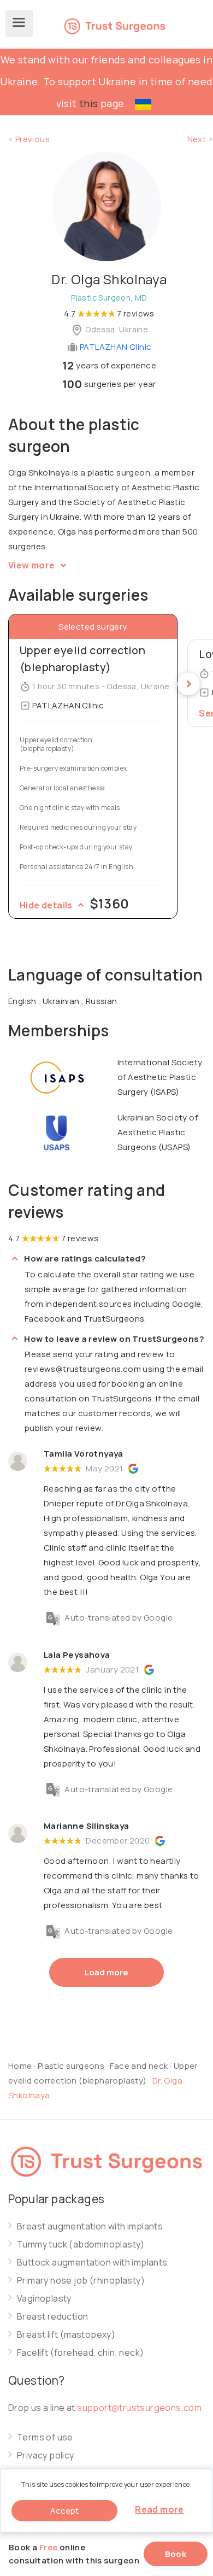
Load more (106, 1972)
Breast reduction (52, 2317)
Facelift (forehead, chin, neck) (80, 2353)
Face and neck (139, 2066)
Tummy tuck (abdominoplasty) (81, 2245)
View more (32, 565)
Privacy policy (46, 2455)
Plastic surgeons (71, 2066)
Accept (64, 2511)
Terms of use (45, 2437)
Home (20, 2066)
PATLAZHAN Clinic (115, 347)
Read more (159, 2509)
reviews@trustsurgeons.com (83, 1369)
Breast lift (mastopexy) (66, 2335)
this (89, 103)
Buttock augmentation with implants (92, 2263)
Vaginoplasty (44, 2299)
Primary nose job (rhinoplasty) (81, 2281)
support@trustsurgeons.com (139, 2408)
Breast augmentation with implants (90, 2226)
